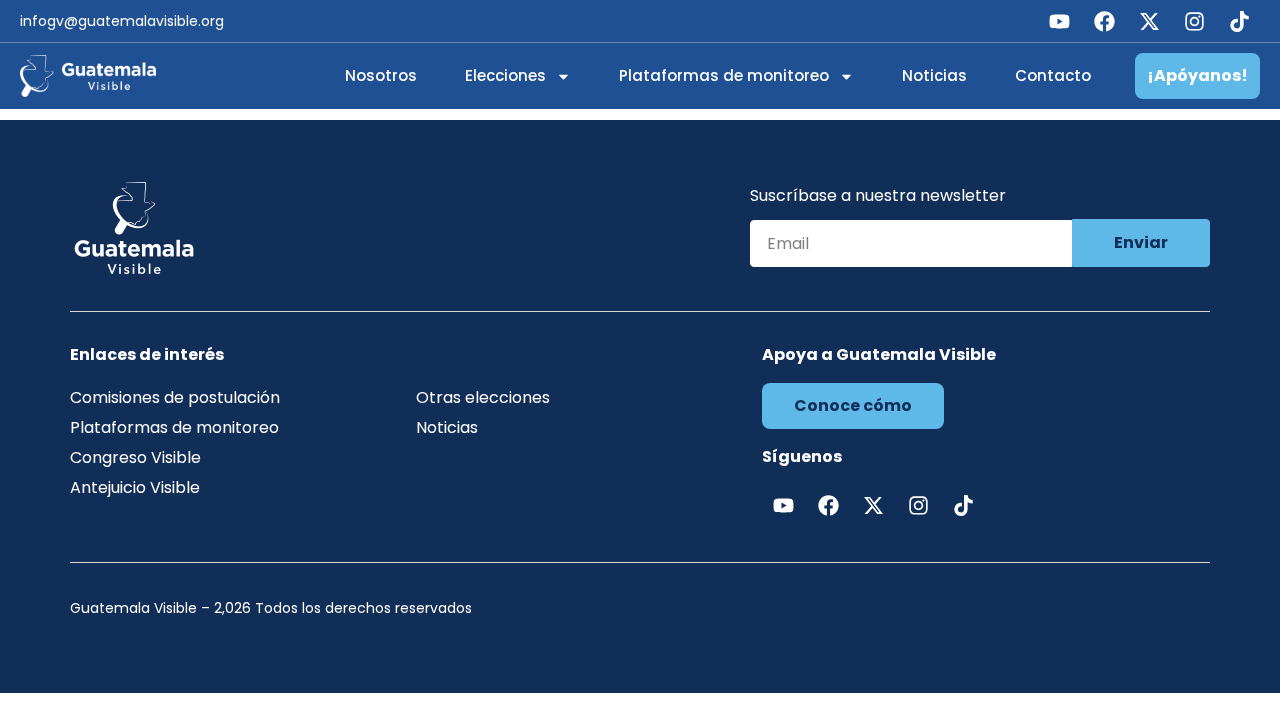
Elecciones (505, 75)
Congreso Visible (135, 457)
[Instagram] (1194, 21)
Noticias (934, 75)
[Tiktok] (1239, 21)
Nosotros (381, 75)
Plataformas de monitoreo (724, 75)
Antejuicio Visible (135, 487)
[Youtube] (1059, 21)
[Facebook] (1104, 21)
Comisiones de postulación (175, 397)
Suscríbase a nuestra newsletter (878, 197)
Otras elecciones (483, 397)
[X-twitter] (1149, 21)
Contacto (1053, 75)
